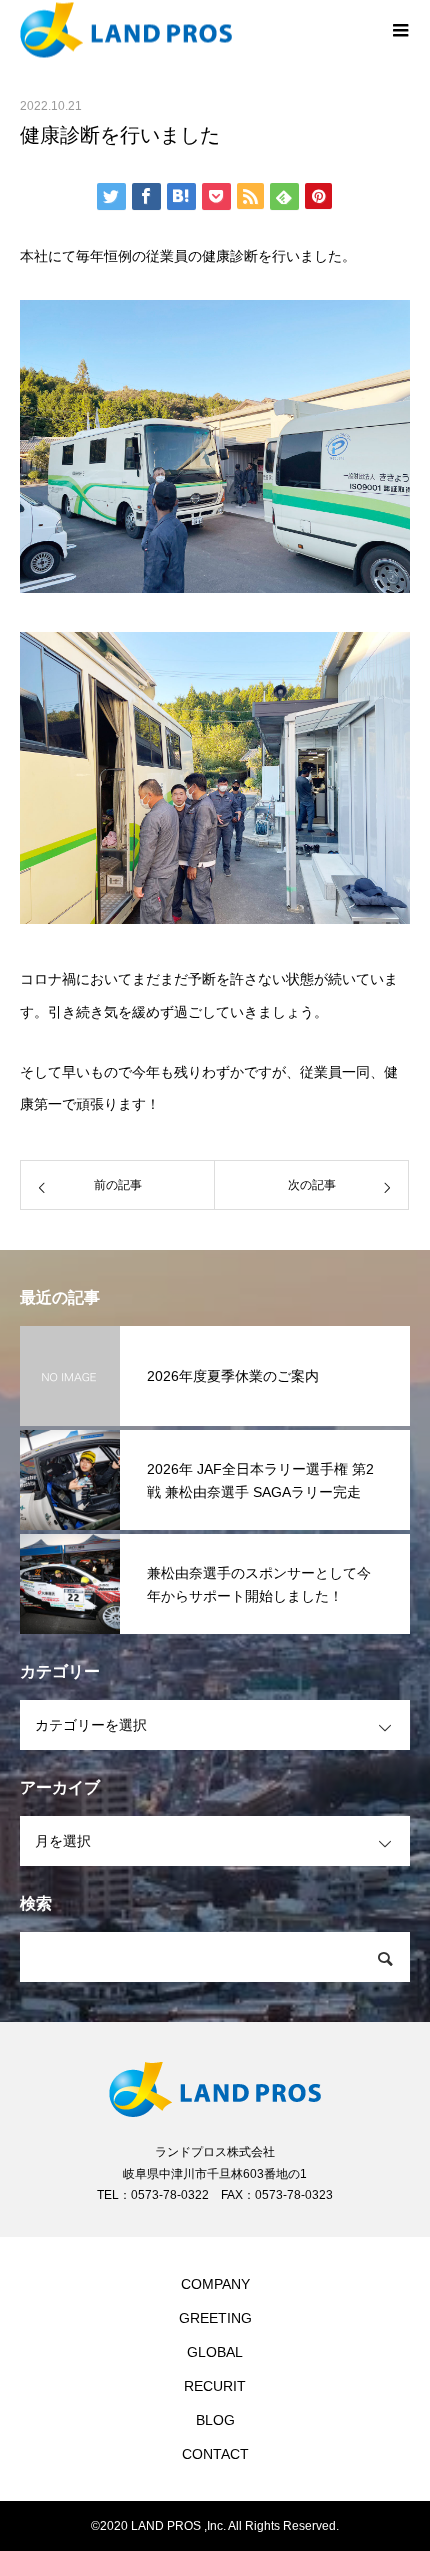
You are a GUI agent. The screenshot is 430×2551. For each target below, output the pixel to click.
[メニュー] (400, 30)
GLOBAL (215, 2352)
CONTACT (215, 2454)
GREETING (215, 2318)
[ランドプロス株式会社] (195, 30)
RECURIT (215, 2386)
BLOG (215, 2420)
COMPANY (215, 2284)
